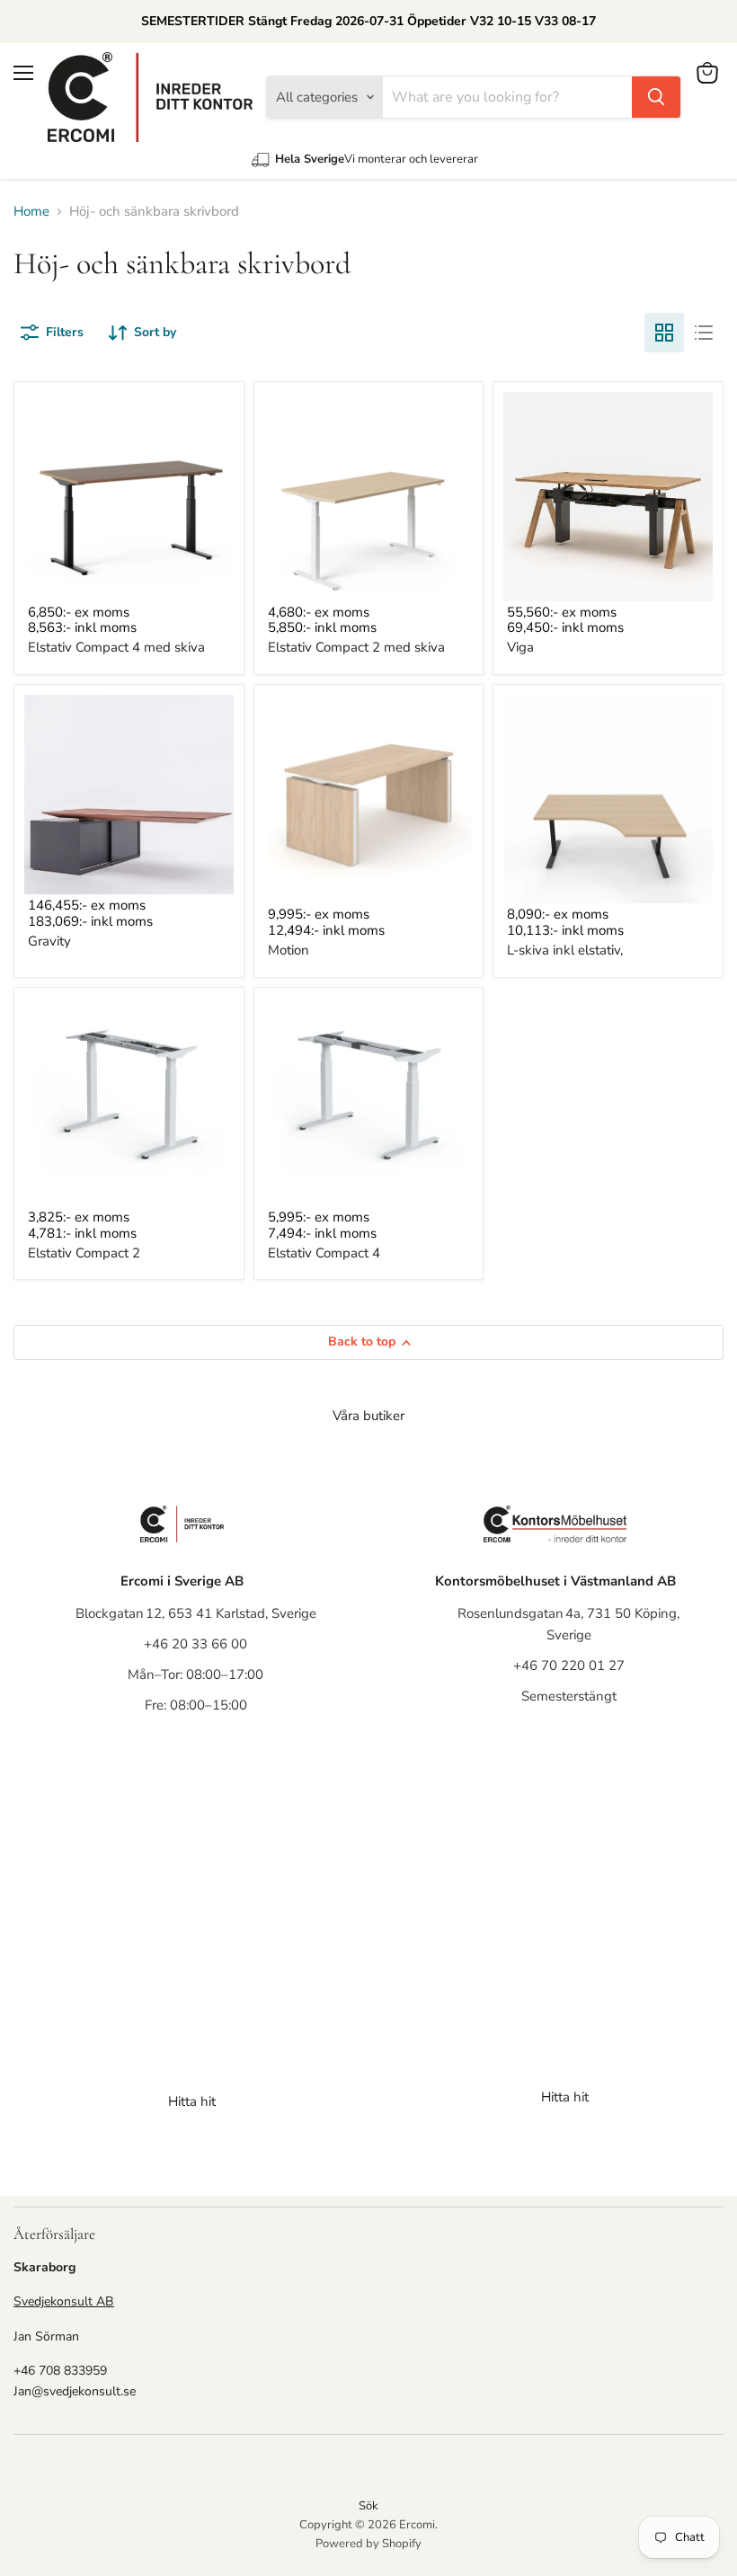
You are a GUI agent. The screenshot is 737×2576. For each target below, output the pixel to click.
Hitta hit (192, 2101)
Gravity (49, 941)
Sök (368, 2506)
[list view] (704, 333)
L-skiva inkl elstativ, (565, 950)
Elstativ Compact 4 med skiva (116, 647)
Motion (289, 950)
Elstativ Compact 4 (324, 1253)
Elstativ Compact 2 (84, 1253)
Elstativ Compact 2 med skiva (356, 647)
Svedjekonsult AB (64, 2301)
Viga (520, 647)
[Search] (656, 97)
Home (31, 212)
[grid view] (664, 333)
